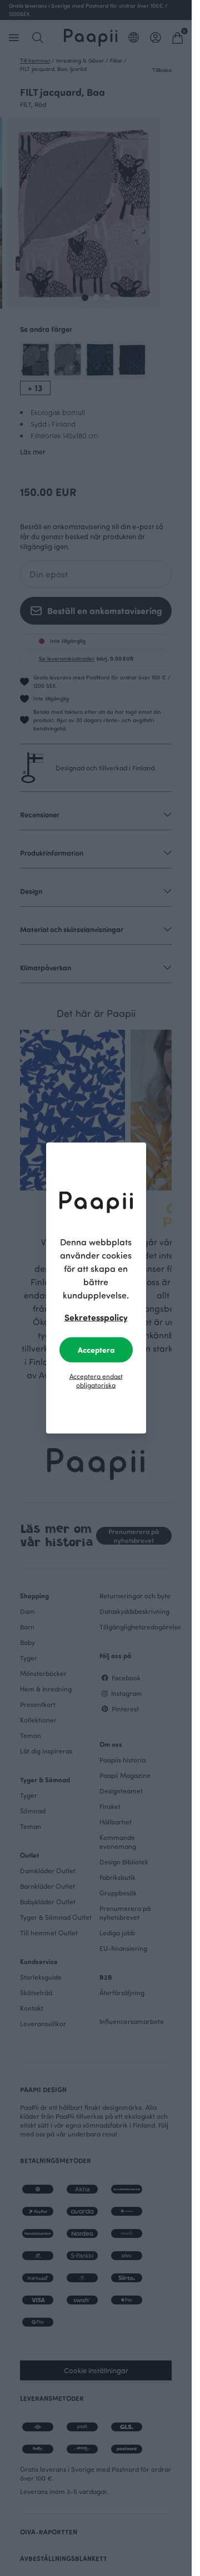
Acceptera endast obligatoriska (96, 1381)
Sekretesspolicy (96, 1317)
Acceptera (96, 1350)
